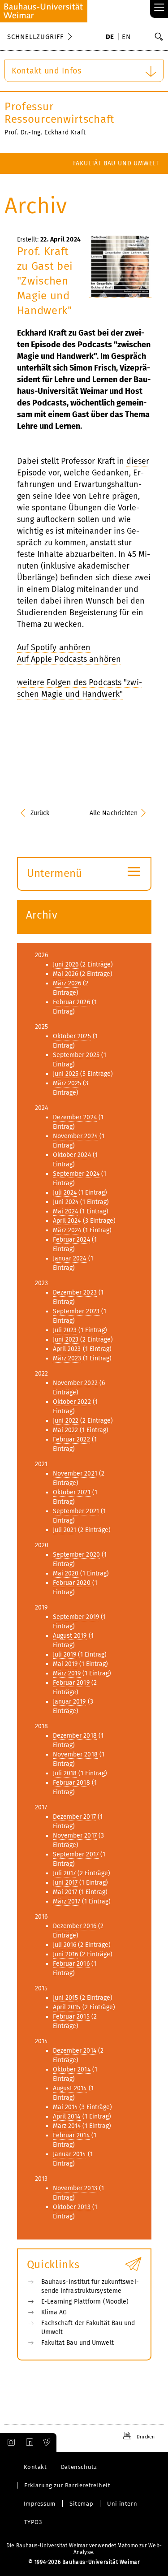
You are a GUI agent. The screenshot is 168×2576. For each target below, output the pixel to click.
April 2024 (67, 1221)
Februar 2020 (72, 1583)
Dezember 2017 (74, 1817)
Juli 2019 (65, 1655)
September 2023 (76, 1311)
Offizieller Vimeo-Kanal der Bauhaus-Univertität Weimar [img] (47, 2442)
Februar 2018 (71, 1783)
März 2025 (67, 1083)
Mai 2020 (66, 1573)
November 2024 (75, 1136)
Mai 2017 (65, 1892)
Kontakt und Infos (47, 71)
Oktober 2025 (72, 1036)
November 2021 (75, 1474)
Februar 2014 (71, 2135)
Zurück (40, 813)
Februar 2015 (71, 2017)
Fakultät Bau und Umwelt (116, 163)
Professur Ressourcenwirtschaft (60, 113)
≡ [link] (159, 8)
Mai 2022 (66, 1430)
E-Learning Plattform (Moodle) (85, 2302)
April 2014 (67, 2116)
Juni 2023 (66, 1340)
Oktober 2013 (72, 2207)
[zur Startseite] (44, 11)
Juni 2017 (65, 1883)
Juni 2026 (66, 964)
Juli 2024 (65, 1193)
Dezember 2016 (75, 1926)
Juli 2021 (65, 1530)
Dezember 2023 (75, 1292)
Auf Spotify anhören (54, 647)
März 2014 (67, 2126)
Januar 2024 (70, 1258)
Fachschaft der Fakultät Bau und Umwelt (88, 2328)
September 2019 (76, 1617)
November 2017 (75, 1836)
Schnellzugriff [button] (35, 37)
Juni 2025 (66, 1074)
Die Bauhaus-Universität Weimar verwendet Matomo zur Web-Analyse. (84, 2549)
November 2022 (75, 1383)
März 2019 (67, 1673)
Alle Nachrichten (114, 813)
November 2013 (75, 2188)
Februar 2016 (71, 1964)
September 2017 (76, 1854)
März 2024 (67, 1230)
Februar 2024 (71, 1240)
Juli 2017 (65, 1873)
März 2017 (67, 1901)
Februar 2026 (71, 1002)
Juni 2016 (66, 1954)
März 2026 (67, 983)
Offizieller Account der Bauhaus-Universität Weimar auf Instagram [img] (9, 2442)
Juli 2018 (65, 1773)
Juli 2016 (65, 1945)
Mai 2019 (65, 1664)
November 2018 (75, 1754)
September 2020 (76, 1555)
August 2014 (70, 2088)
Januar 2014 (69, 2154)
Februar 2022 (71, 1439)
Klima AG (54, 2312)
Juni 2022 (66, 1421)
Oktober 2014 (72, 2069)
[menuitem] (110, 38)
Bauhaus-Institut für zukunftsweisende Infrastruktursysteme (90, 2286)
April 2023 (67, 1349)
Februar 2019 (71, 1683)
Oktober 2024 (72, 1155)
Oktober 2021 (72, 1492)
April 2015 (67, 2007)
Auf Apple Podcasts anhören (69, 659)
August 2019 (70, 1636)
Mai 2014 (65, 2107)
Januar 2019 (69, 1702)
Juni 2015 (66, 1998)
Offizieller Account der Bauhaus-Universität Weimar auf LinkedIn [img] (28, 2442)
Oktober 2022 (72, 1402)
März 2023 (67, 1358)
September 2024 (76, 1174)
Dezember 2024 (75, 1117)
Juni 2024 (66, 1202)
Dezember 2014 (75, 2051)
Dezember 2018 (75, 1736)
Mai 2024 (66, 1211)
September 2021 (76, 1511)
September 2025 (76, 1055)
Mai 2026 (66, 974)
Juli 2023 (65, 1330)
